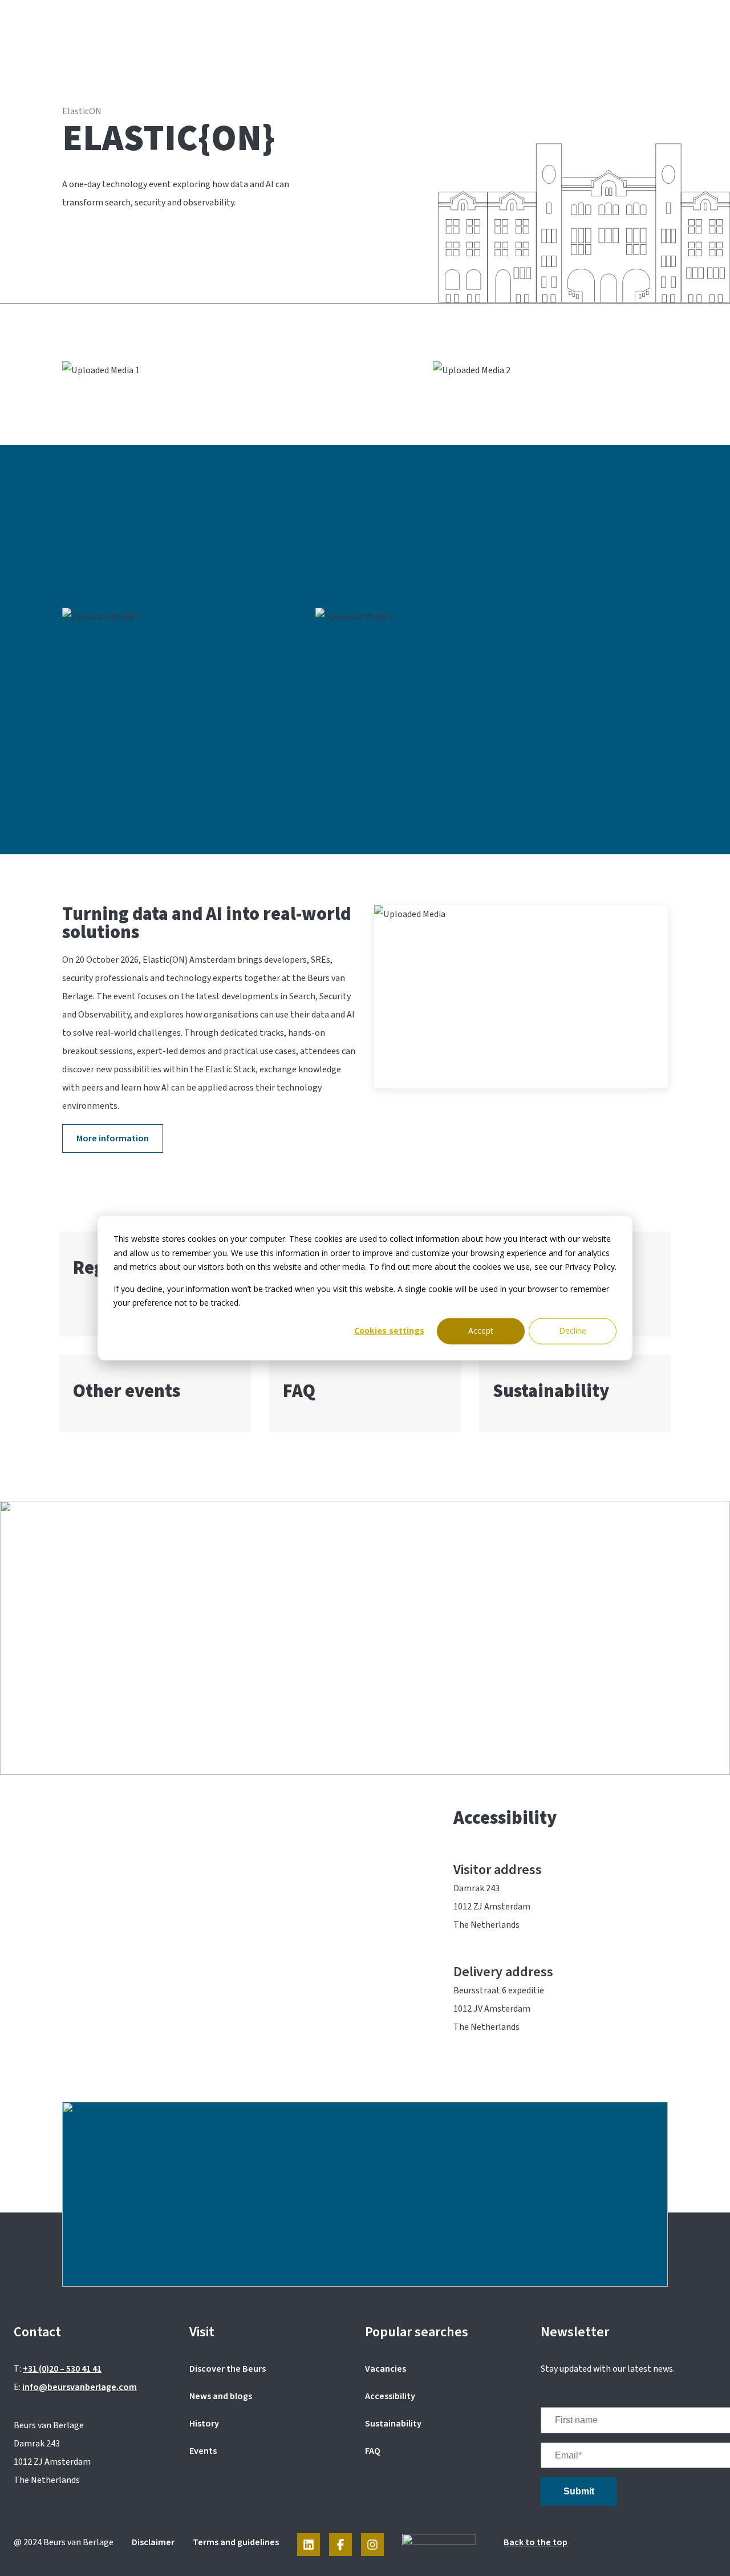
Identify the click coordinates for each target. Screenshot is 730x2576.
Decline (573, 1331)
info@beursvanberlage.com (80, 2387)
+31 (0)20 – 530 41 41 (62, 2369)
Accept (481, 1331)
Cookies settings (389, 1331)
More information (113, 1138)
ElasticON (82, 111)
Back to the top (536, 2542)
